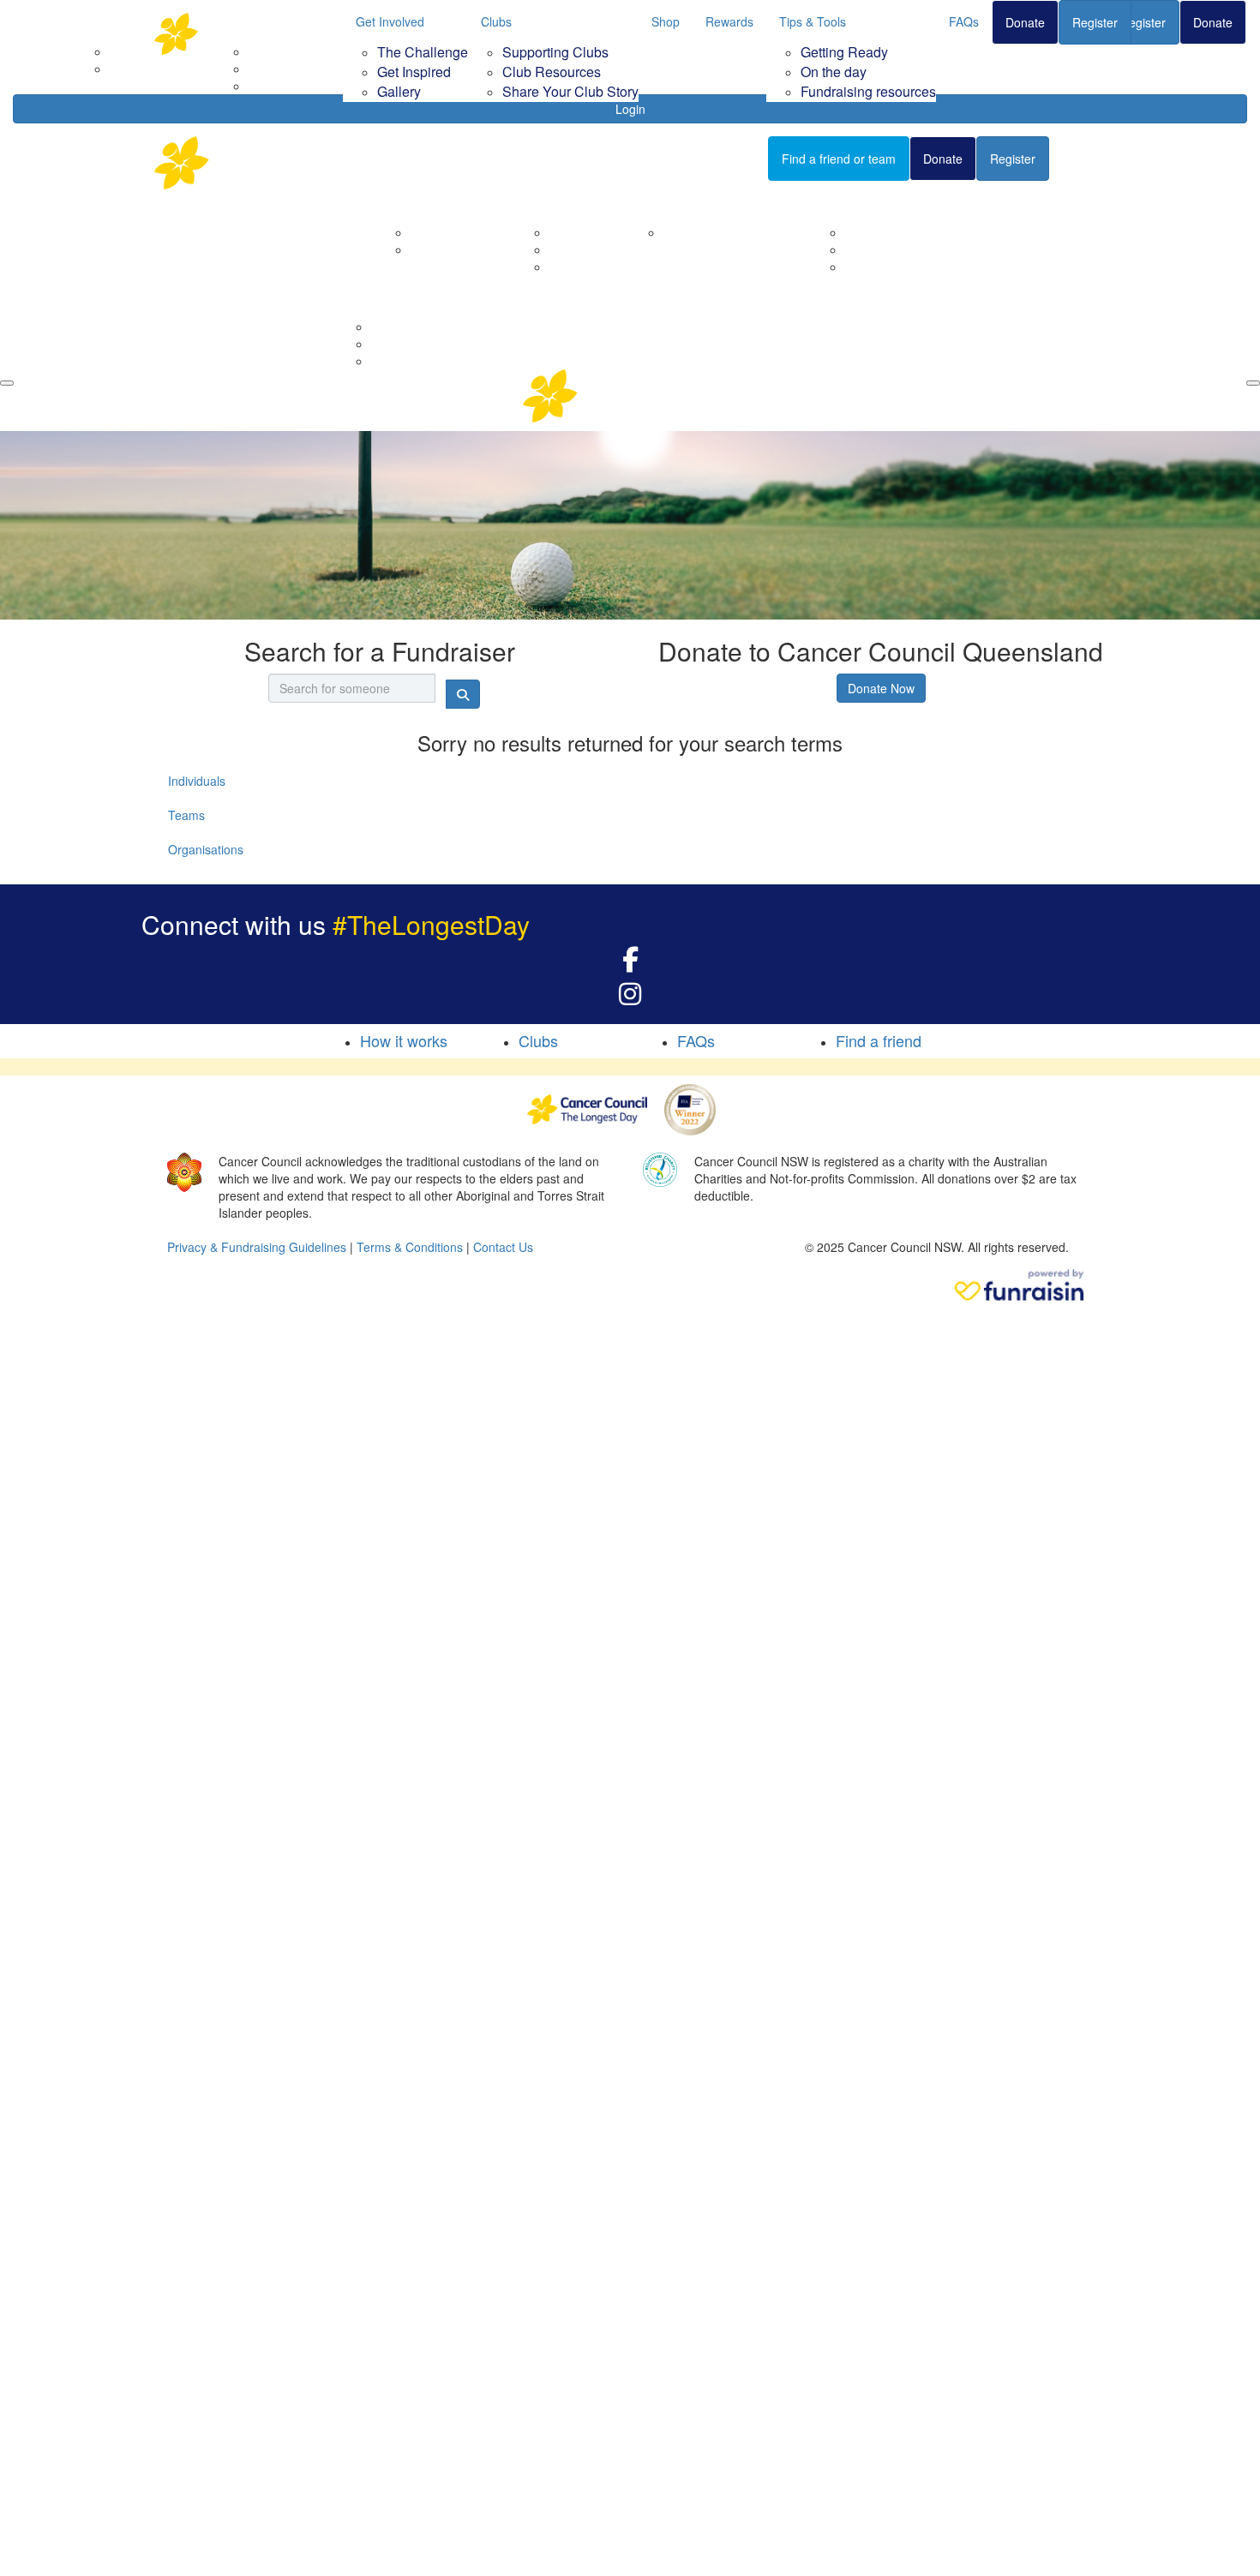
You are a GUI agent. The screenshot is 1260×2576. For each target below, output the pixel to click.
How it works (404, 1040)
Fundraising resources (868, 91)
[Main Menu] (7, 383)
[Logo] (240, 34)
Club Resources (552, 72)
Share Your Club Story (570, 91)
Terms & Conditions (410, 1247)
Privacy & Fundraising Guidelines (257, 1247)
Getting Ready (844, 52)
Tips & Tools (813, 21)
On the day (834, 72)
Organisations (206, 849)
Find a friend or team (839, 159)
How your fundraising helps (737, 232)
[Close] (1253, 383)
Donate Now (881, 688)
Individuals (197, 781)
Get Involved (390, 21)
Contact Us (441, 249)
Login (630, 109)
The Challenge (423, 52)
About (405, 202)
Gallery (399, 91)
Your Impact (675, 202)
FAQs (964, 21)
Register (1095, 22)
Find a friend (879, 1040)
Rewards (729, 21)
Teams (186, 815)
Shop (666, 21)
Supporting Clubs (555, 52)
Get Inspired (414, 72)
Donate (1025, 22)
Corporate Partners (463, 232)
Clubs (496, 21)
